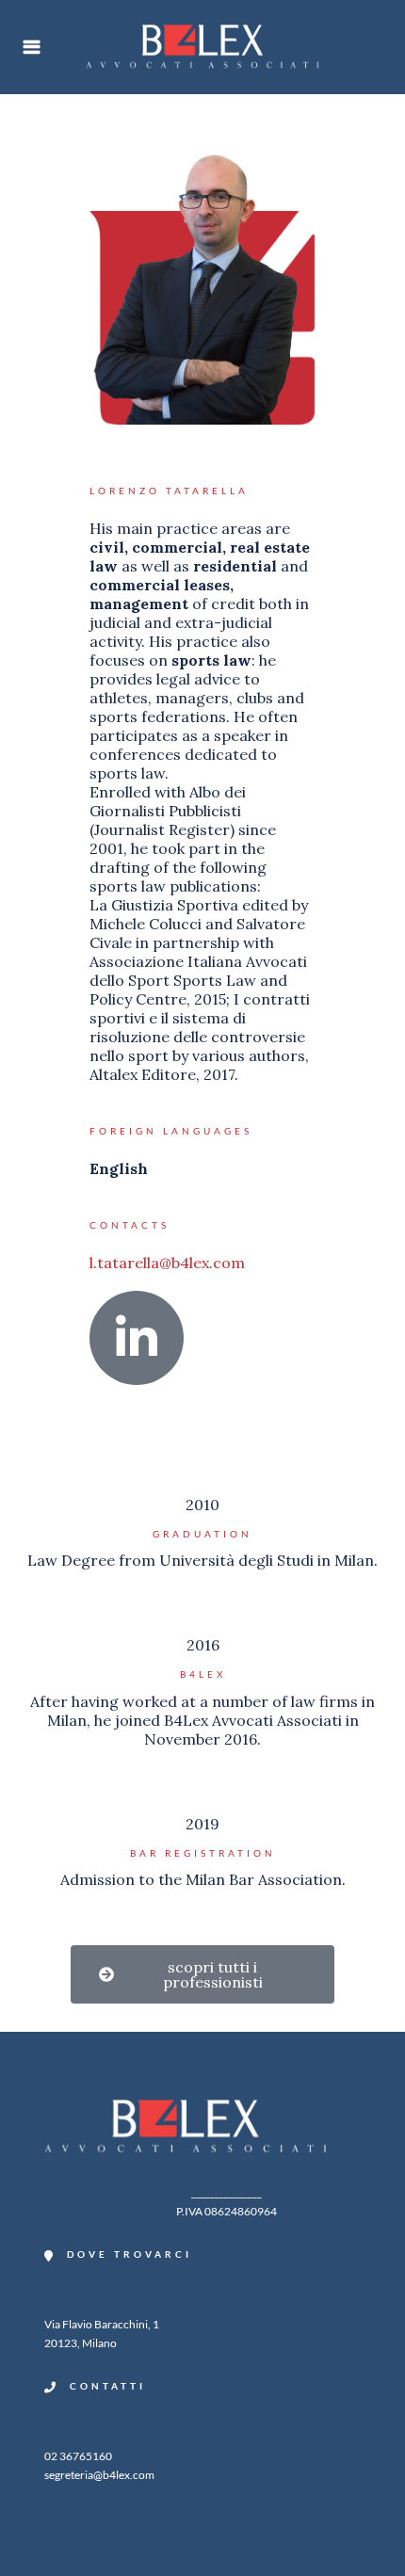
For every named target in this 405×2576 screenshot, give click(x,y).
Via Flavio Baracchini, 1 (102, 2324)
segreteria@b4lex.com (99, 2475)
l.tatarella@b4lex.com (167, 1263)
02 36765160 (78, 2456)
